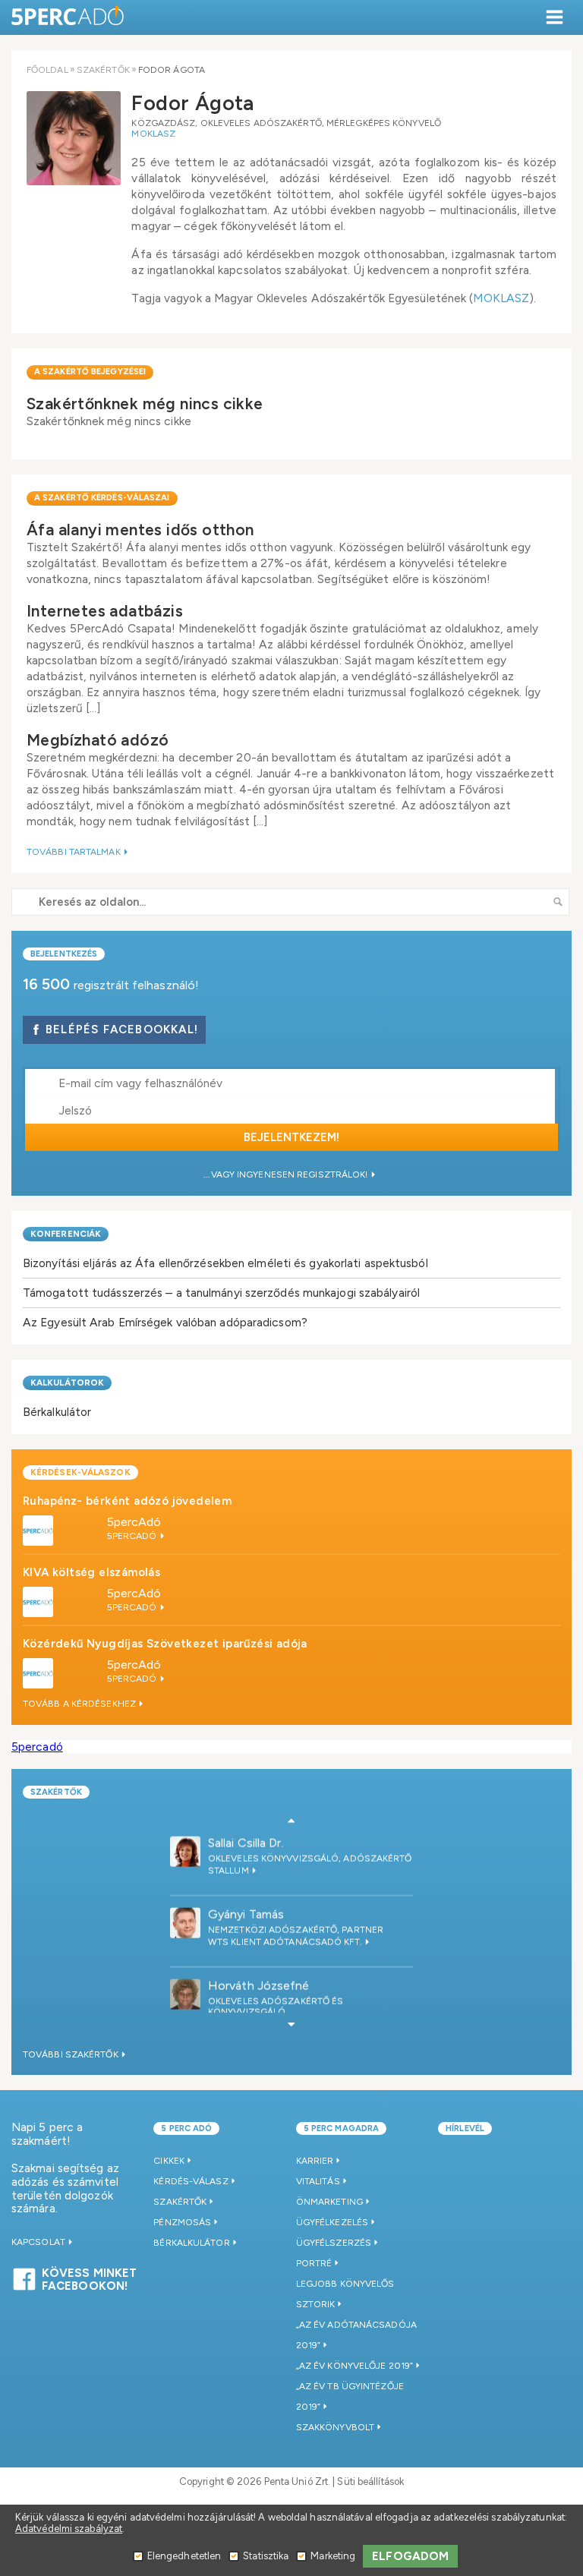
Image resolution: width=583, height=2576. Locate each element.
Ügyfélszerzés (334, 2243)
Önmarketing (329, 2202)
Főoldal (47, 70)
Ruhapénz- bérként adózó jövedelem (127, 1501)
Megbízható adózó (98, 740)
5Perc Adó (68, 17)
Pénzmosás (182, 2222)
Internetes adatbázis (105, 611)
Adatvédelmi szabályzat (69, 2529)
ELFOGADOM (410, 2556)
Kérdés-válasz (191, 2181)
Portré (314, 2263)
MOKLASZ (153, 134)
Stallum (230, 1867)
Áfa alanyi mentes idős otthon (140, 530)
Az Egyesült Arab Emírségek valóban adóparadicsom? (165, 1322)
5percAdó (134, 1522)
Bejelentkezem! (291, 1137)
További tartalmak (75, 852)
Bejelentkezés (64, 954)
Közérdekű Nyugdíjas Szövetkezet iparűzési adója (165, 1644)
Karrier (315, 2161)
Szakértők (103, 70)
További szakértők (72, 2054)
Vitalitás (318, 2181)
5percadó (37, 1747)
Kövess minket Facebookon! (89, 2278)
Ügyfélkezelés (332, 2222)
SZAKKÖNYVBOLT (335, 2427)
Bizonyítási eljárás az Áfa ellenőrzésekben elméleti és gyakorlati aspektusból (225, 1263)
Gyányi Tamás (246, 1911)
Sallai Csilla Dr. (246, 1839)
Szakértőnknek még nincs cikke (145, 404)
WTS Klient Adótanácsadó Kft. (286, 1938)
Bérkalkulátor (57, 1412)
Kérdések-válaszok (80, 1472)
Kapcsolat (39, 2242)
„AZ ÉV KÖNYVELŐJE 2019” (355, 2366)
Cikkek (169, 2161)
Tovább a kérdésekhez (80, 1704)
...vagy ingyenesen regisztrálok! (287, 1174)
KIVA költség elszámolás (91, 1572)
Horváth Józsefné (259, 1982)
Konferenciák (66, 1234)
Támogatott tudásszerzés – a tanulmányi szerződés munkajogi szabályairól (221, 1293)
